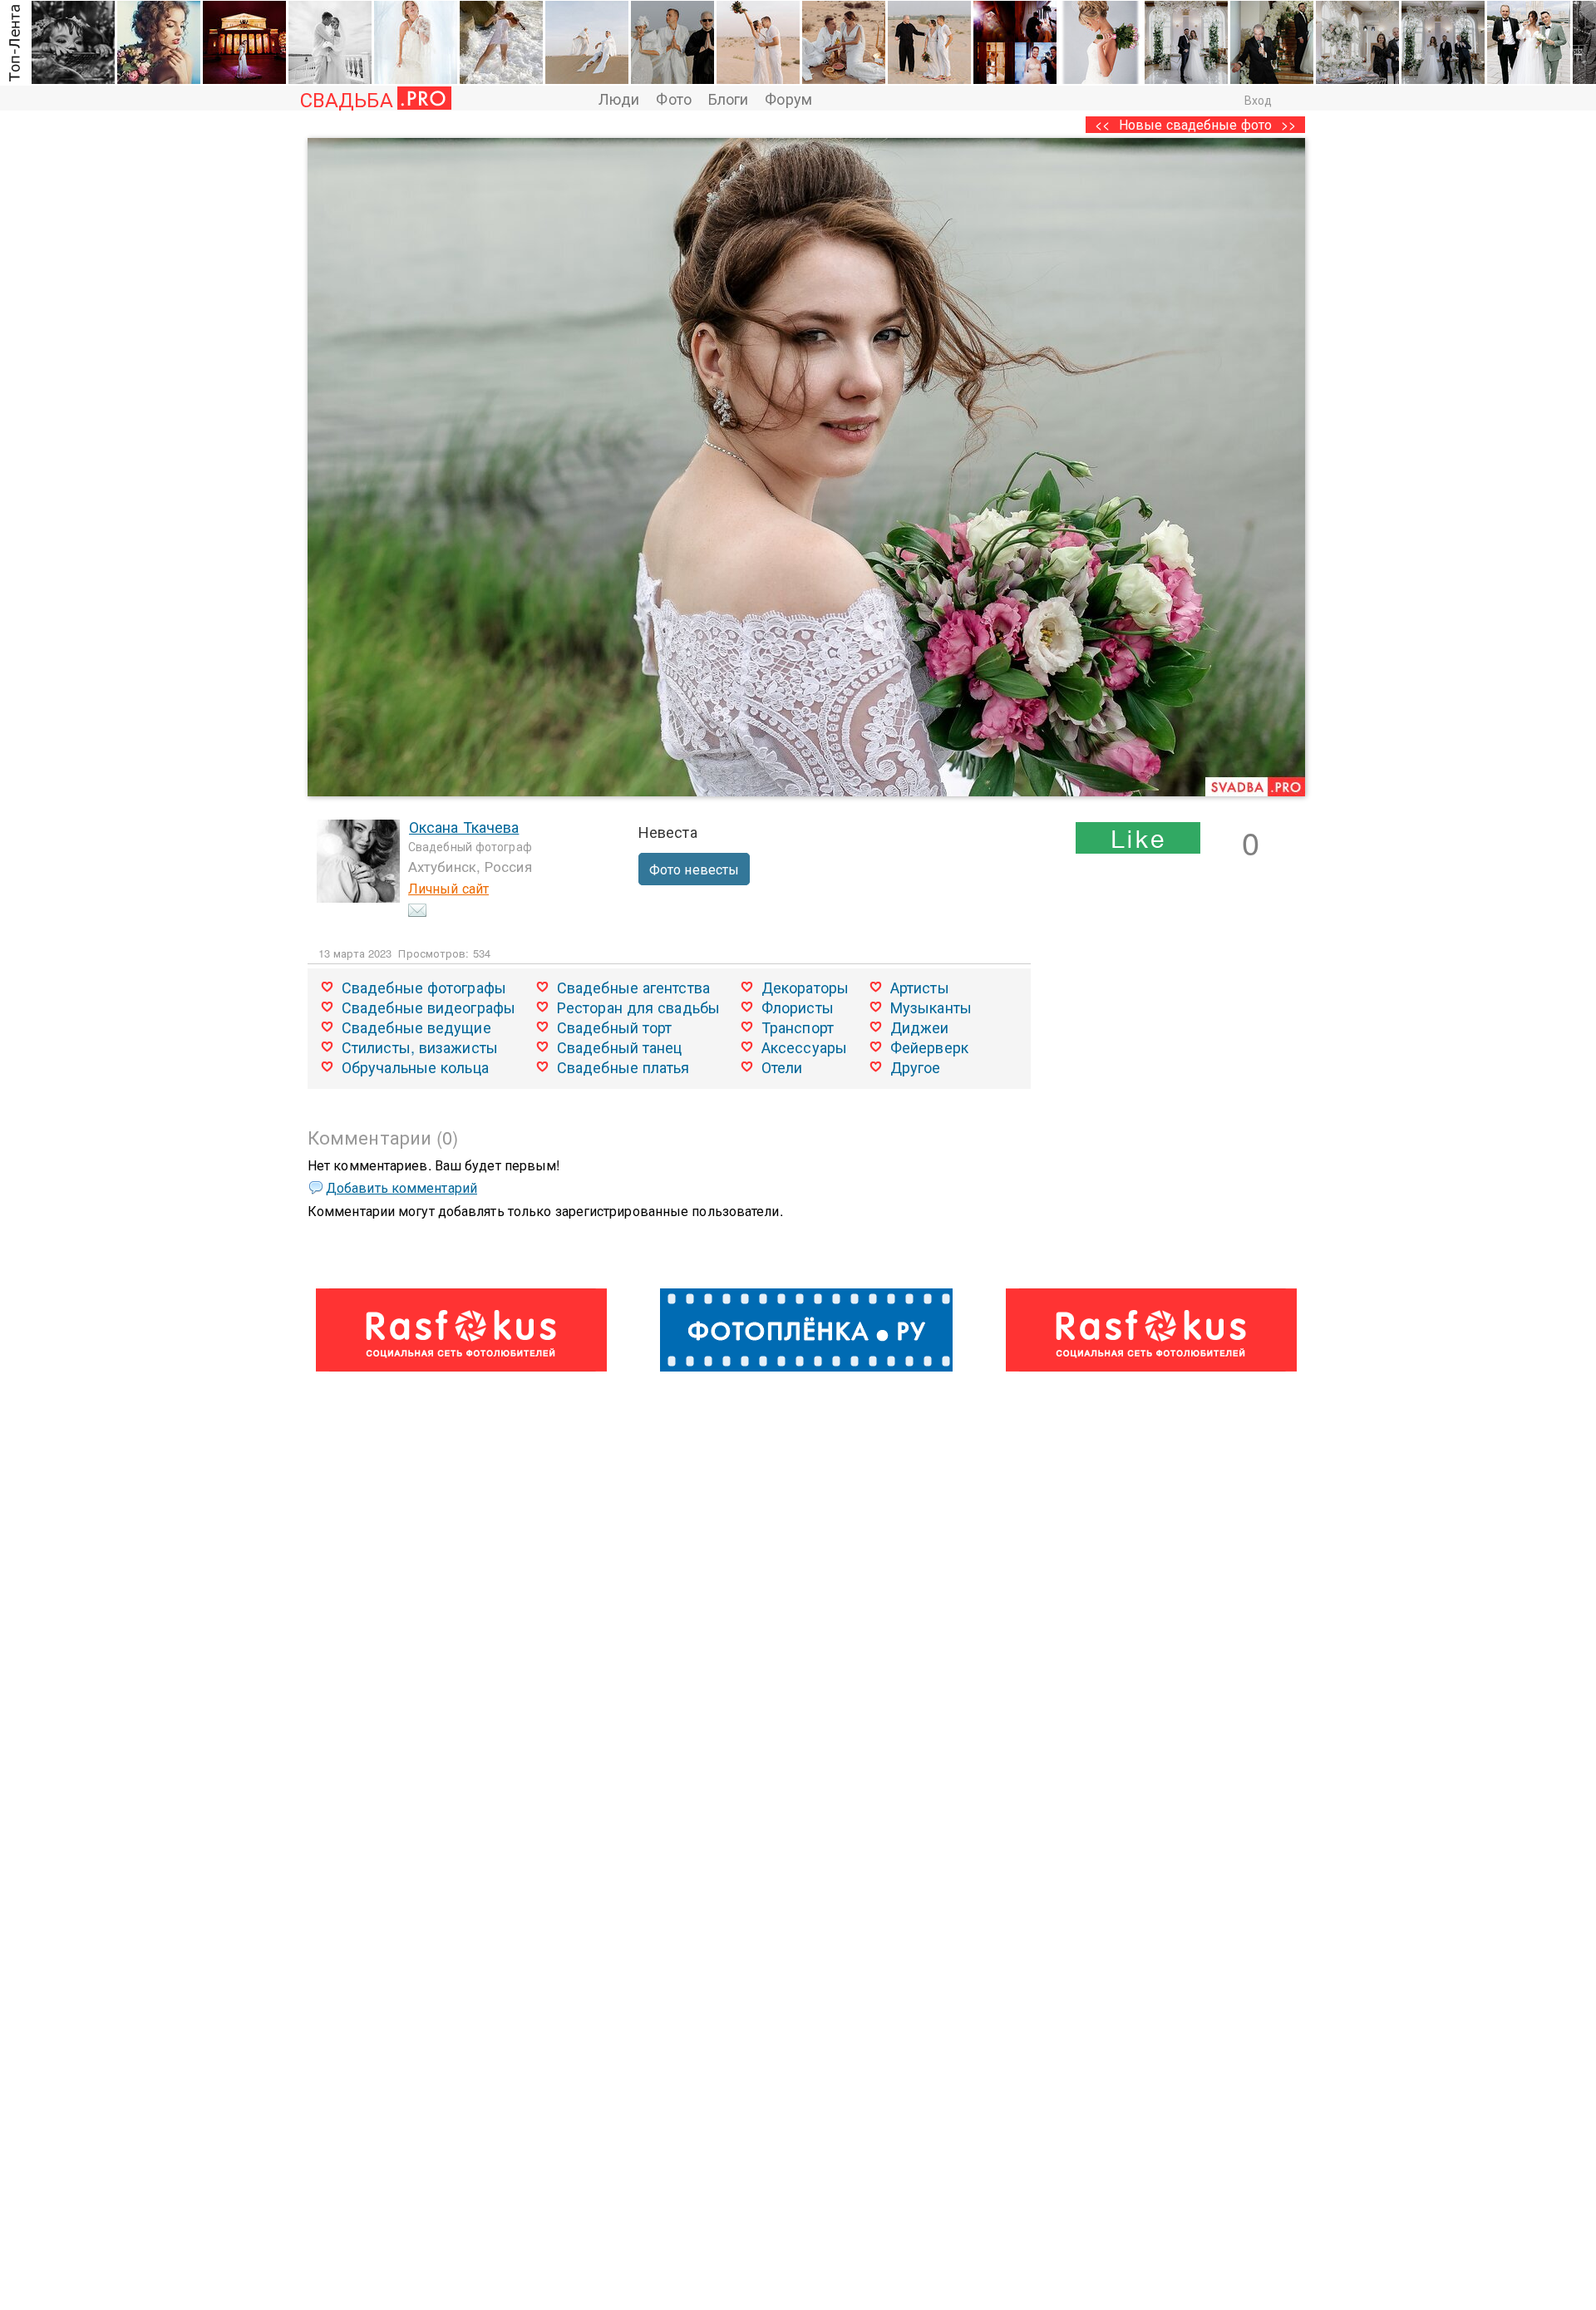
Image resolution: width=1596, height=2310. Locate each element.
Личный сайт (448, 888)
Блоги (729, 98)
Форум (788, 98)
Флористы (798, 1007)
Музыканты (931, 1007)
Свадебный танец (620, 1047)
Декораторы (805, 987)
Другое (916, 1066)
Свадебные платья (623, 1066)
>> (1288, 124)
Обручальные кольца (415, 1066)
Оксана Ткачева (464, 826)
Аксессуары (804, 1047)
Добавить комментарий (401, 1187)
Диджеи (920, 1027)
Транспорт (798, 1027)
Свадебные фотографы (424, 987)
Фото (673, 98)
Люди (619, 98)
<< (1102, 124)
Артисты (920, 987)
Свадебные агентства (633, 987)
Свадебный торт (614, 1027)
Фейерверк (929, 1047)
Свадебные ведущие (416, 1027)
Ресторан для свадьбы (638, 1007)
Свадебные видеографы (429, 1007)
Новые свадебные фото (1195, 124)
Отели (782, 1066)
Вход (1258, 100)
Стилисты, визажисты (420, 1047)
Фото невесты (694, 869)
